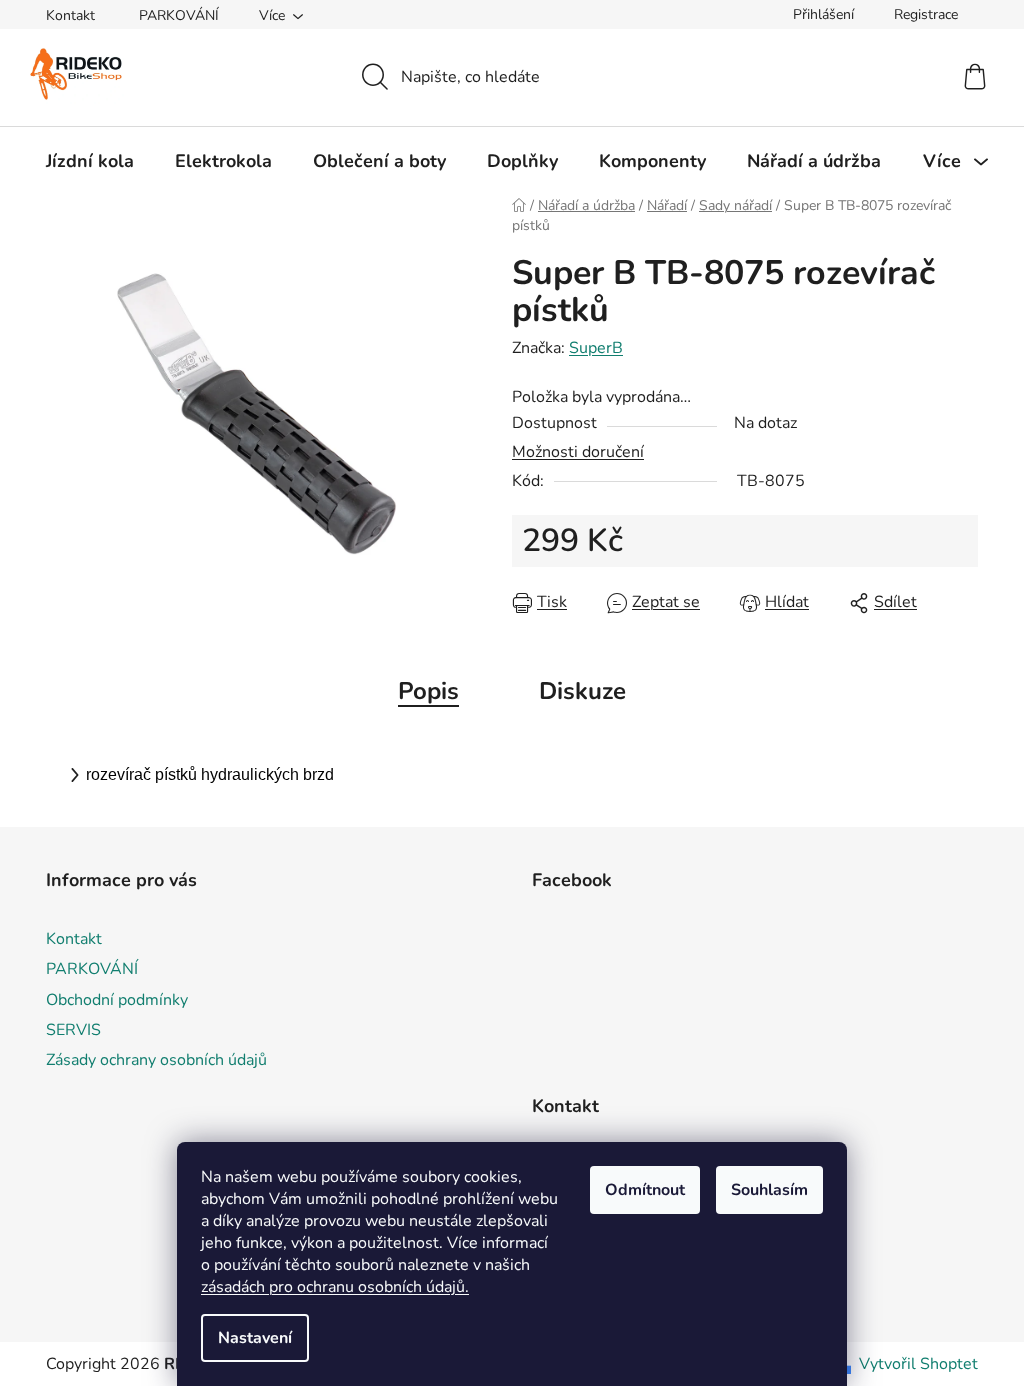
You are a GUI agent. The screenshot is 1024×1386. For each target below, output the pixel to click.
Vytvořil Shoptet (918, 1364)
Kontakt (70, 15)
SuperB (596, 348)
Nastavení (255, 1338)
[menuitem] (90, 161)
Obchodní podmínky (117, 1000)
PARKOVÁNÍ (179, 15)
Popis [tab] (428, 691)
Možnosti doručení (578, 452)
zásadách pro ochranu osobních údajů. (335, 1287)
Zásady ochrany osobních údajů (156, 1060)
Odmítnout (645, 1190)
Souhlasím (769, 1190)
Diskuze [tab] (582, 691)
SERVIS (73, 1030)
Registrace (926, 14)
